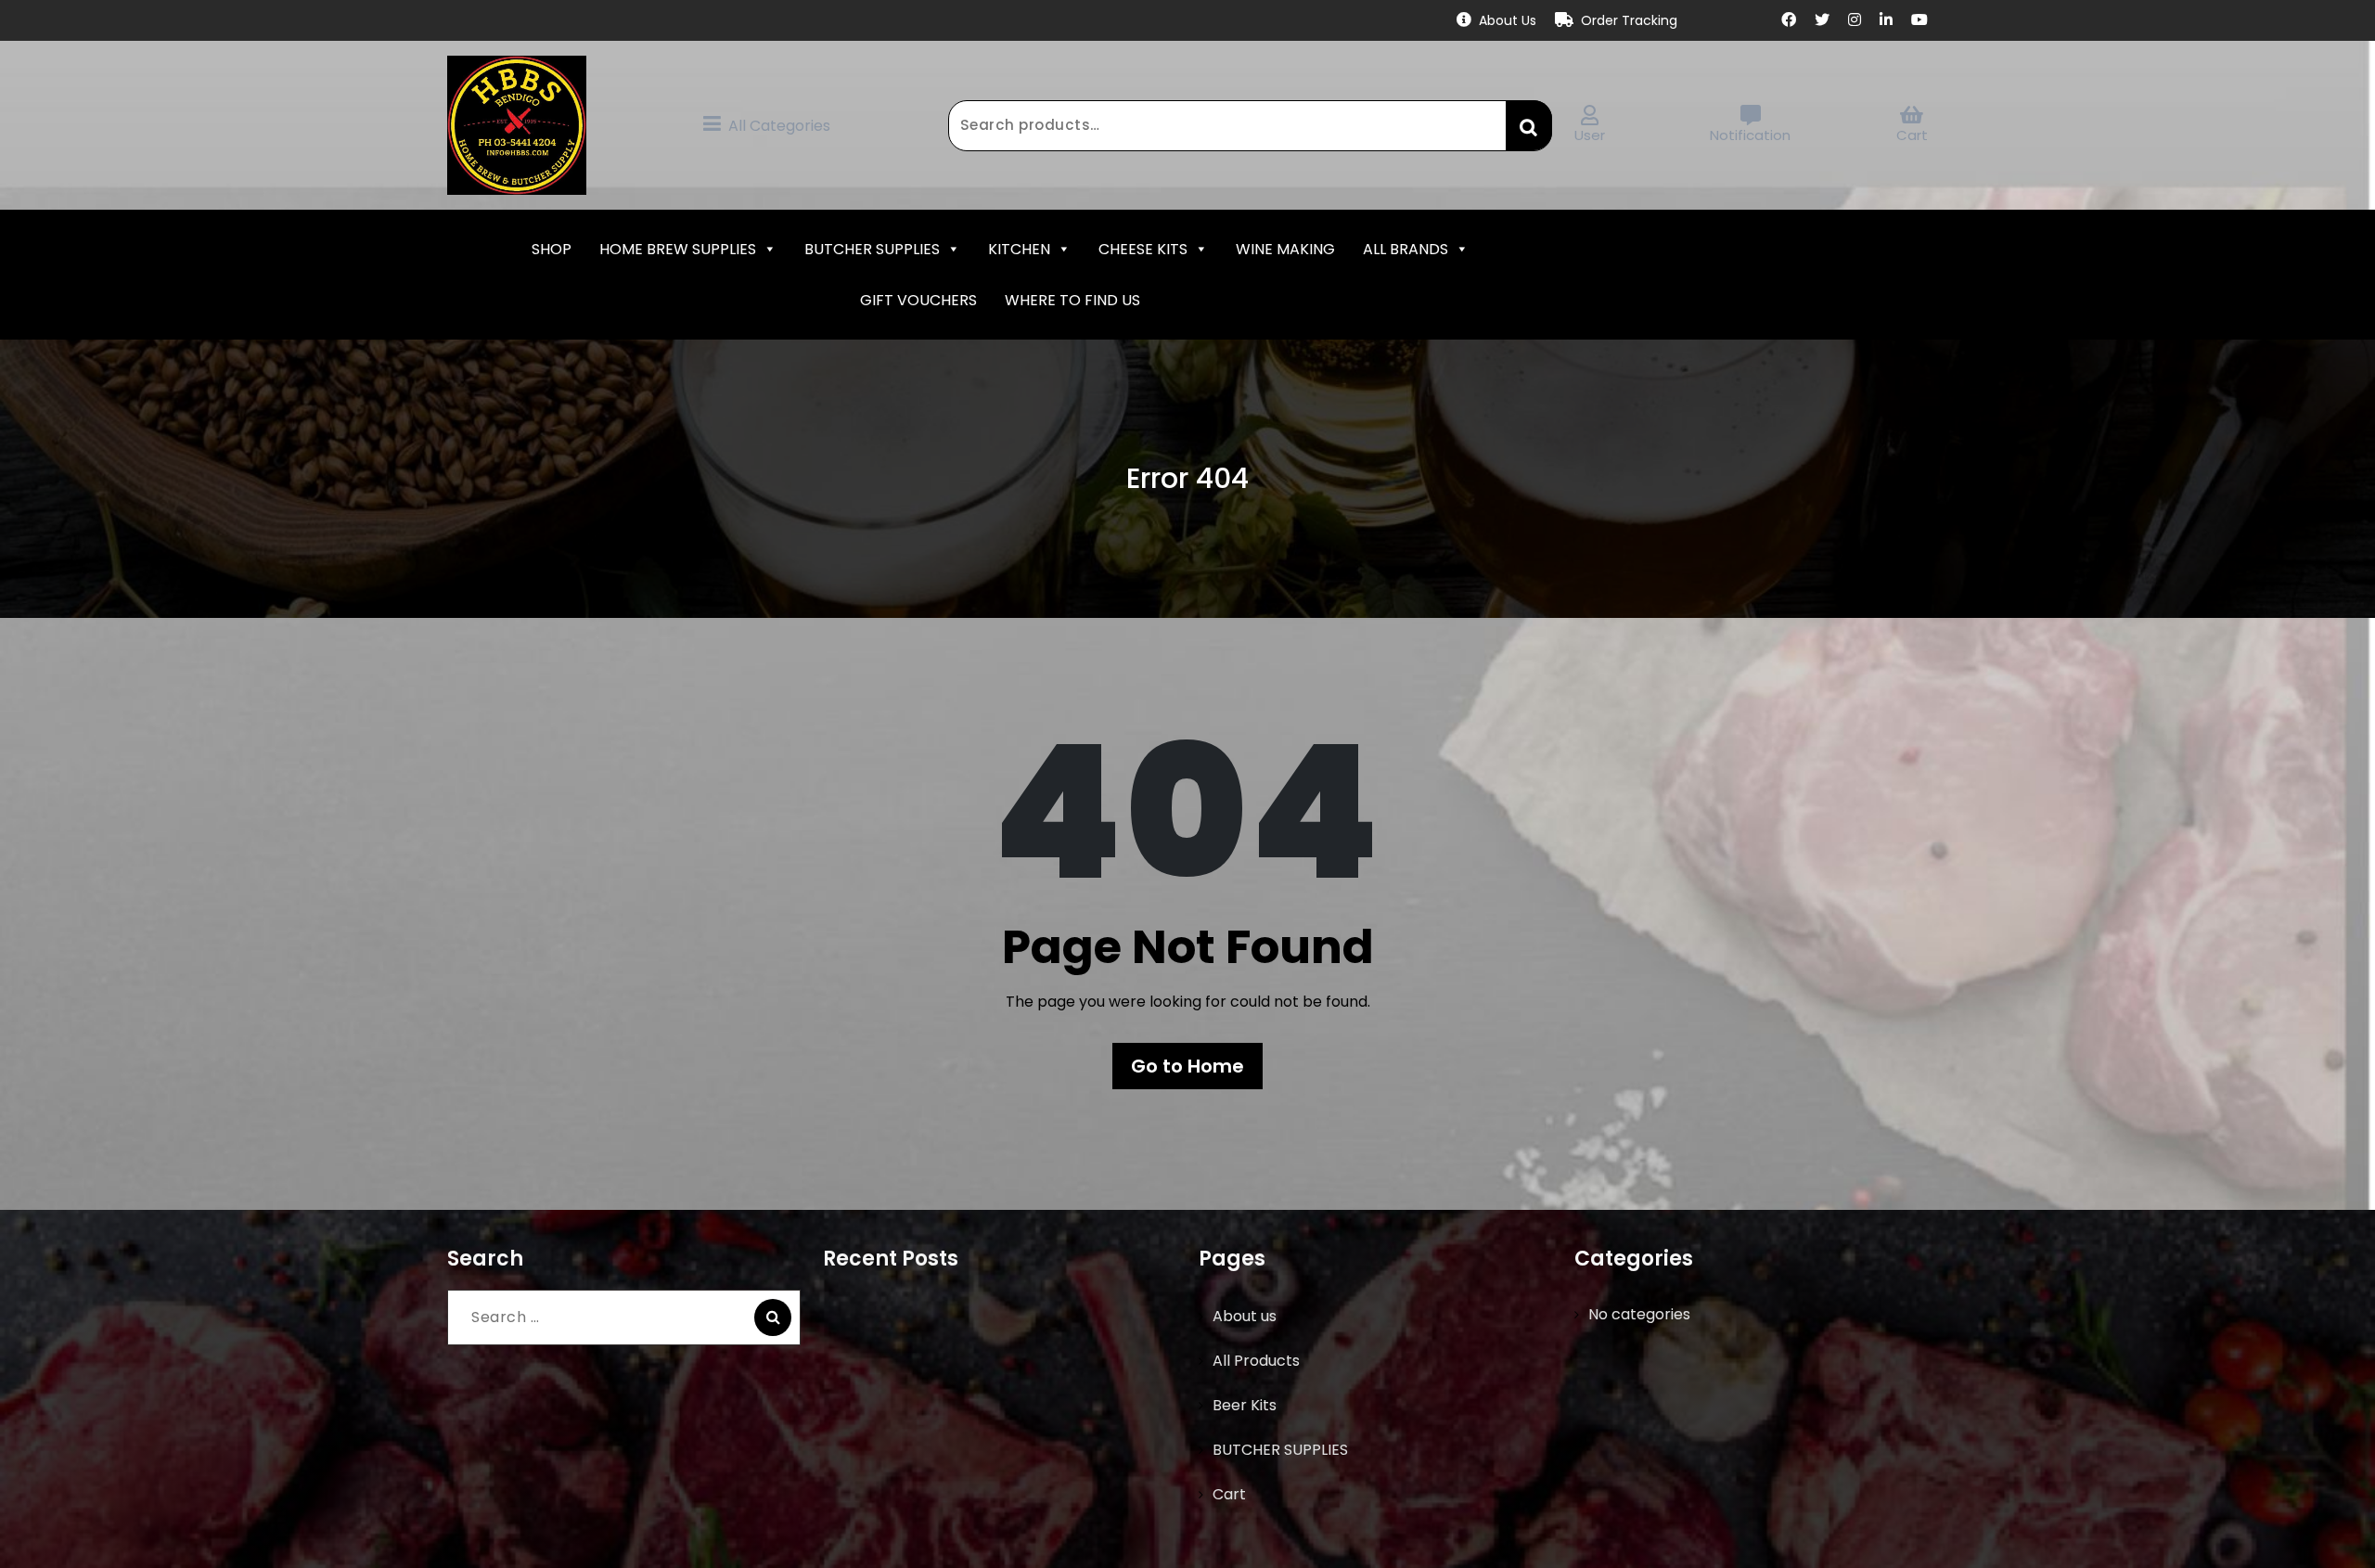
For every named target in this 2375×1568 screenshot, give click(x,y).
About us (1245, 1316)
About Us (1508, 20)
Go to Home (1187, 1066)
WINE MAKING (1285, 249)
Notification (1750, 135)
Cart (1912, 135)
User (1590, 135)
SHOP (552, 249)
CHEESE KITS (1143, 249)
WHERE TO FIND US (1072, 300)
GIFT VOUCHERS (918, 300)
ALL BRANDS (1406, 249)
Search (1529, 125)
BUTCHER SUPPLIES (872, 249)
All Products (1256, 1361)
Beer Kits (1245, 1405)
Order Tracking (1629, 20)
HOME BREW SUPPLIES (678, 249)
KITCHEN (1019, 249)
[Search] (773, 1317)
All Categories (779, 126)
